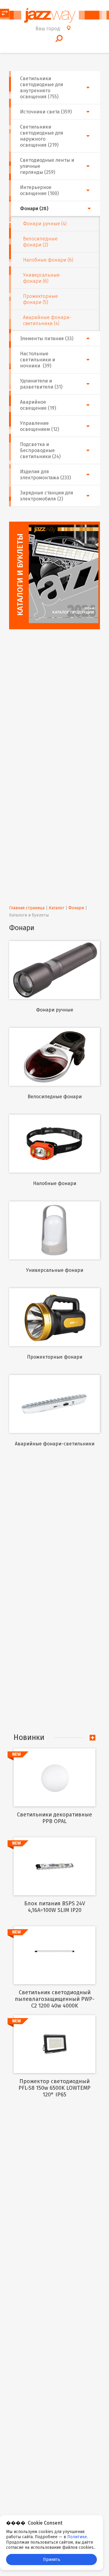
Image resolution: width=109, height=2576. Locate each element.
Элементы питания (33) (47, 339)
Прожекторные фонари (55, 1357)
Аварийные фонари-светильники (55, 1444)
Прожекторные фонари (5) (40, 299)
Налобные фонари (55, 1183)
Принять (52, 2560)
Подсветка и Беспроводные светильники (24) (40, 450)
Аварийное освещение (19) (38, 405)
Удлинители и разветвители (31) (41, 384)
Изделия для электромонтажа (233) (45, 475)
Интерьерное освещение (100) (39, 190)
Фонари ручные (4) (45, 224)
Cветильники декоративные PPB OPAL (54, 1818)
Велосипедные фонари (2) (40, 242)
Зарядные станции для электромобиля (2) (47, 496)
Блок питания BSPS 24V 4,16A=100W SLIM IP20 (55, 1907)
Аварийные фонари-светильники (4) (47, 320)
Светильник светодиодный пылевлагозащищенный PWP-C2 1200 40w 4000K (55, 1999)
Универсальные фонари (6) (41, 278)
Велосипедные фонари (55, 1097)
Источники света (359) (46, 112)
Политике (77, 2537)
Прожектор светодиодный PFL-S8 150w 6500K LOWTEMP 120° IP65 (54, 2088)
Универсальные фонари (55, 1270)
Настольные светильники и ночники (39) (38, 360)
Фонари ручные (55, 1010)
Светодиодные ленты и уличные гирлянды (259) (47, 166)
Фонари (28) (34, 208)
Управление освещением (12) (40, 426)
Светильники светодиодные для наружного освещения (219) (42, 136)
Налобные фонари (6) (48, 260)
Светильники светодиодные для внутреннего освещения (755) (42, 88)
